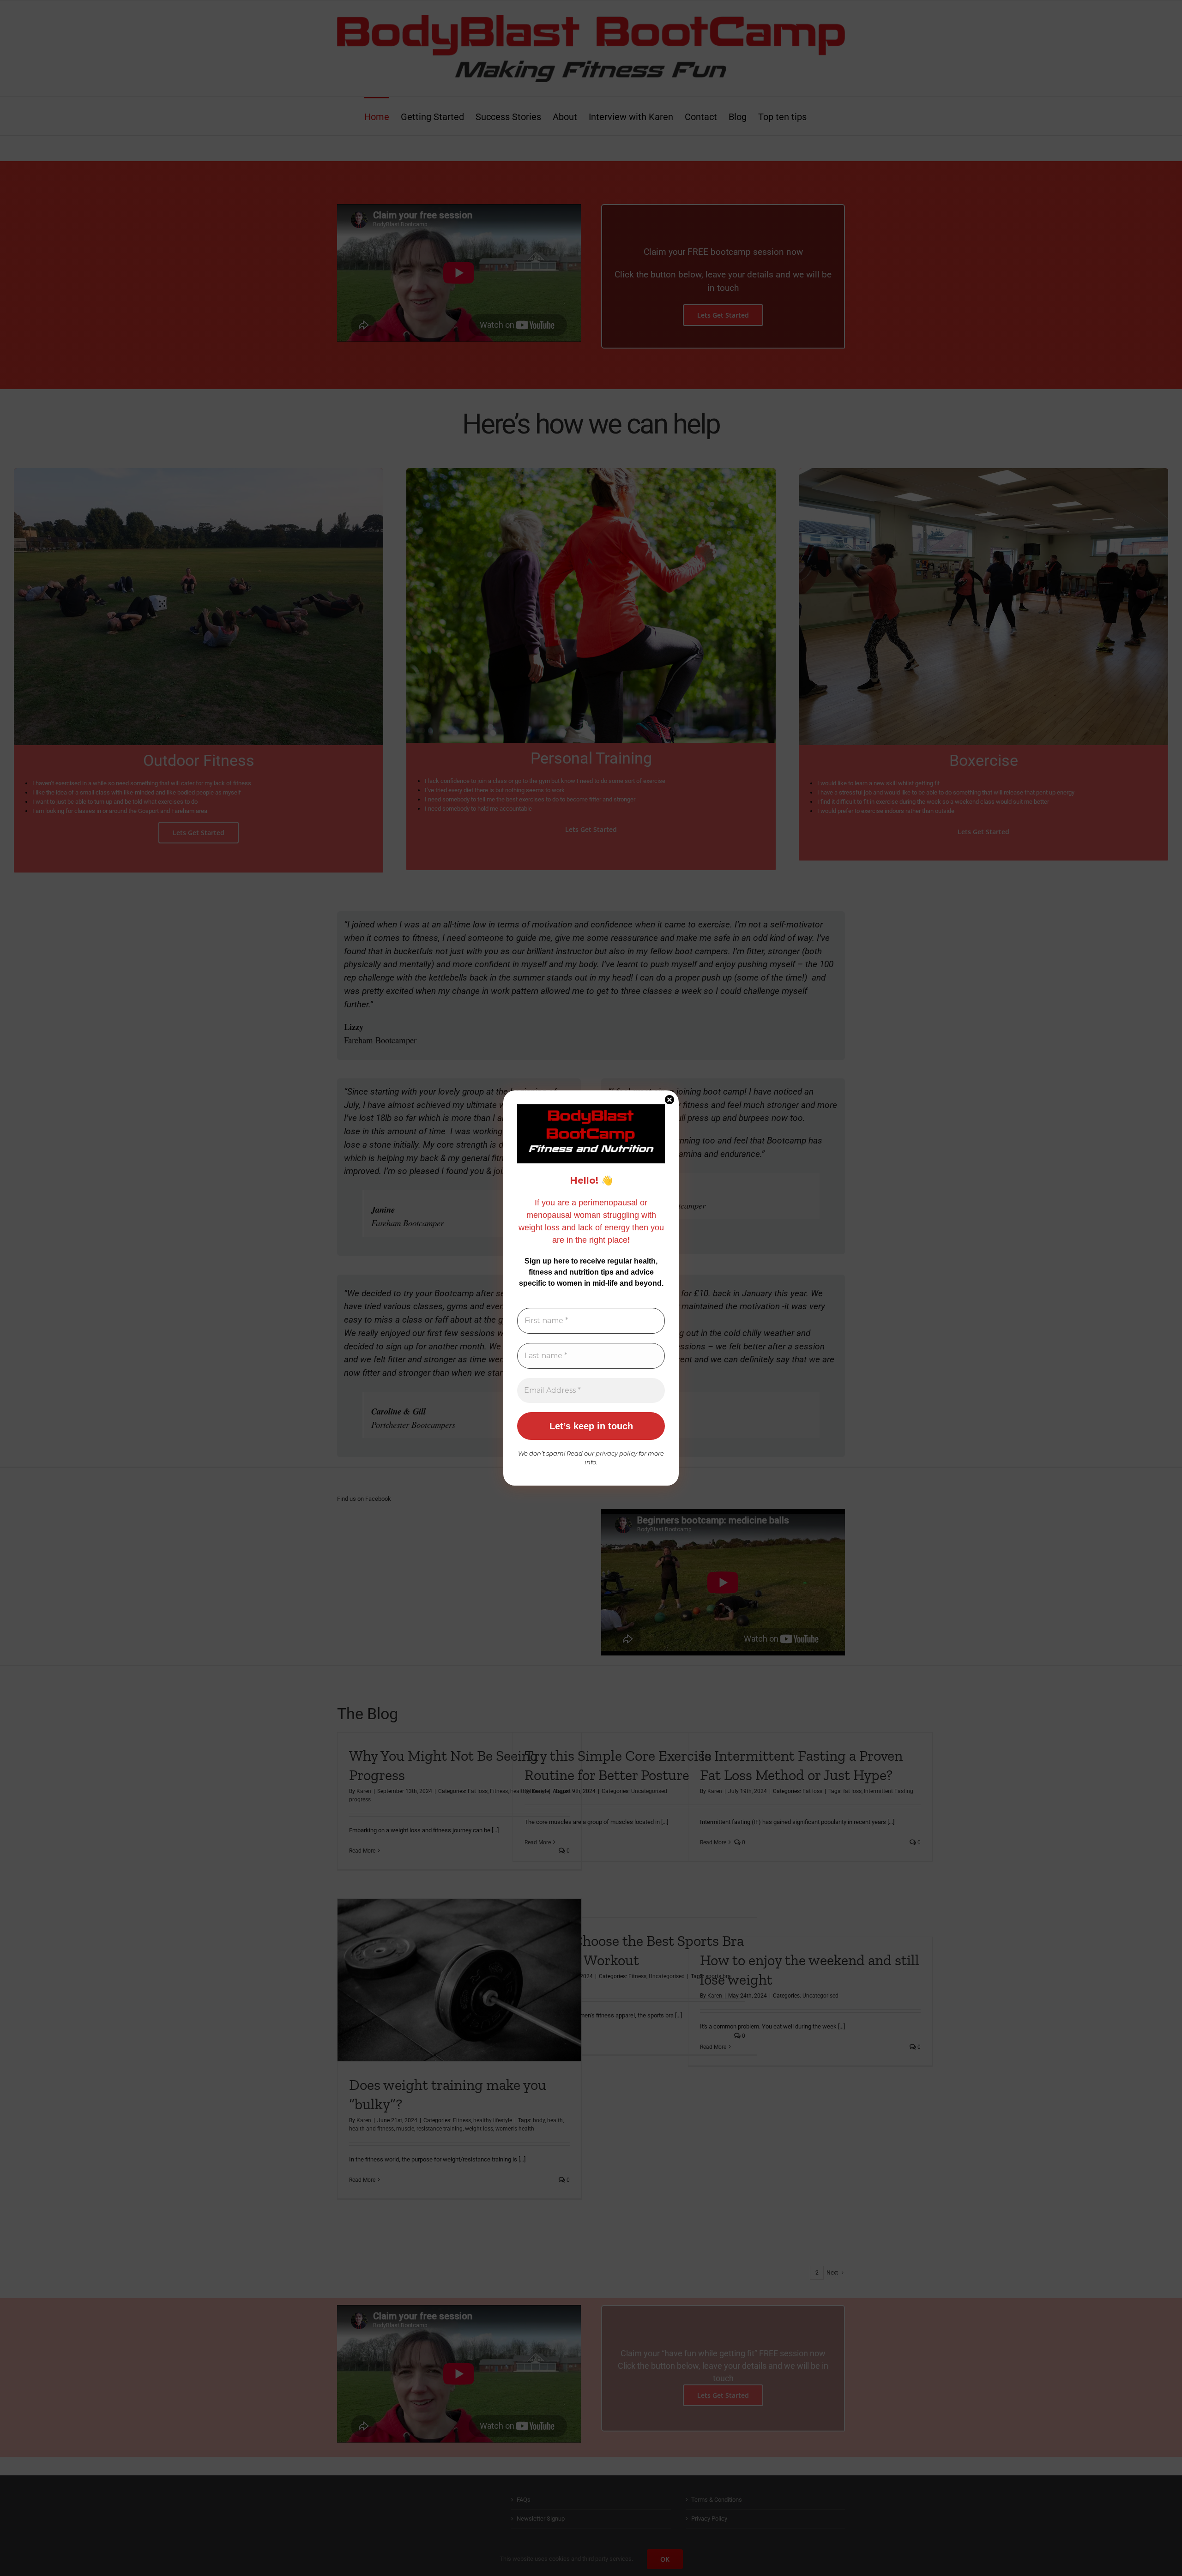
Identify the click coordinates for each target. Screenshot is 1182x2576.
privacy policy (617, 1453)
